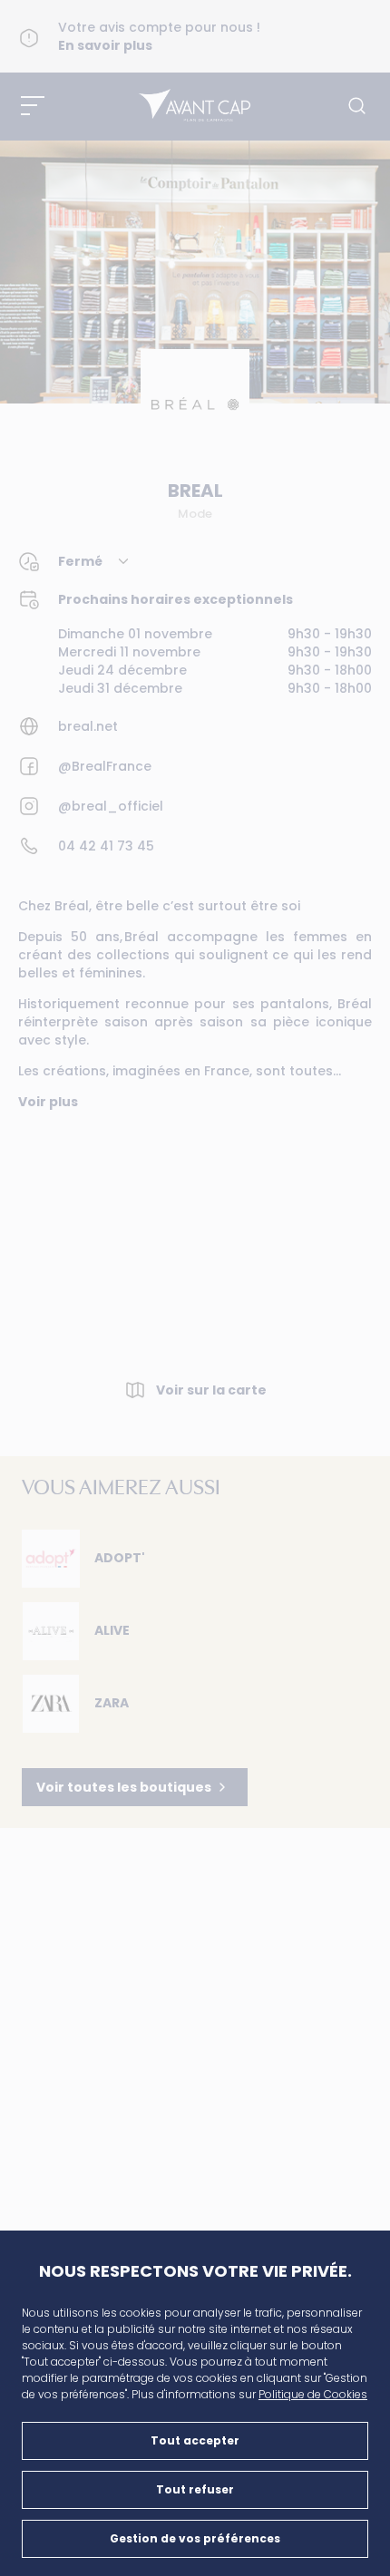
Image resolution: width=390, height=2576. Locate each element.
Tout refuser (195, 2489)
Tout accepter (195, 2440)
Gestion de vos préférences (195, 2538)
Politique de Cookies (313, 2394)
